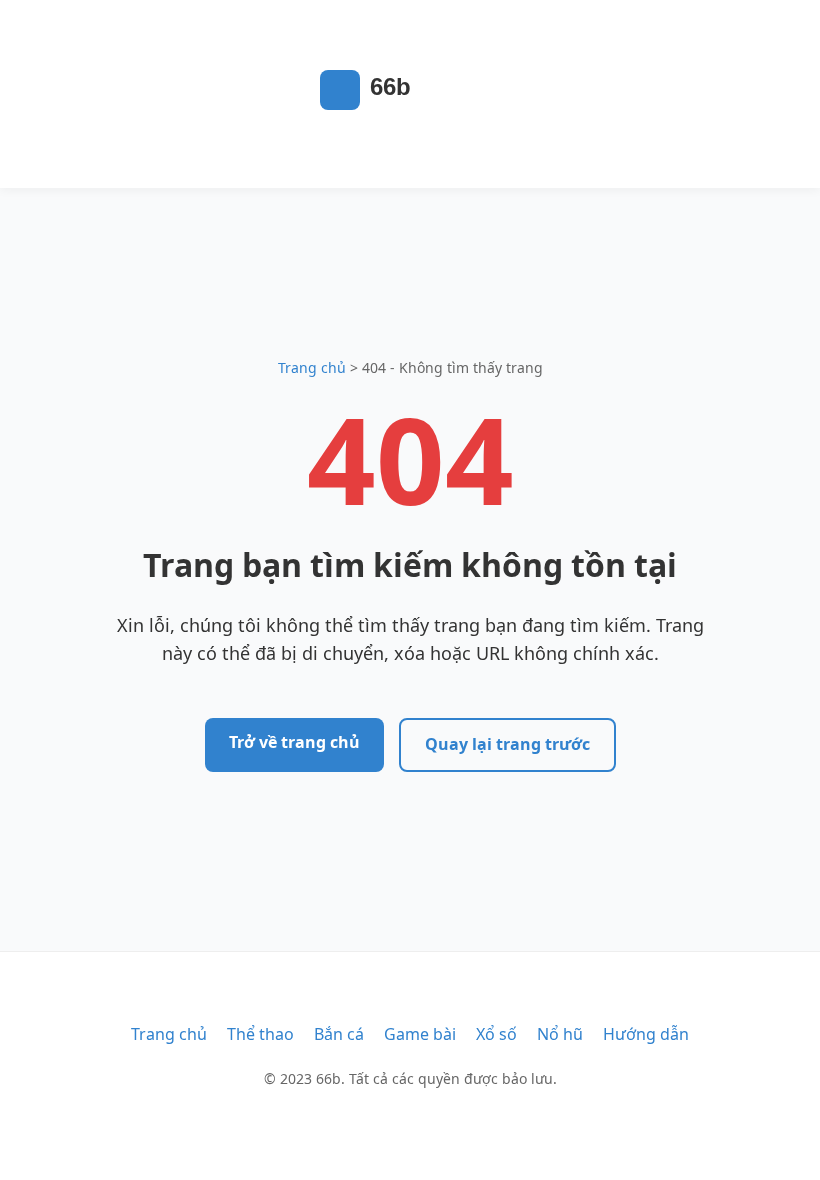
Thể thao (260, 1034)
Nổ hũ (560, 1034)
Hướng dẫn (646, 1034)
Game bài (420, 1034)
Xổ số (496, 1034)
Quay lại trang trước (507, 744)
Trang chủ (312, 367)
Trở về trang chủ (294, 742)
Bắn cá (339, 1034)
